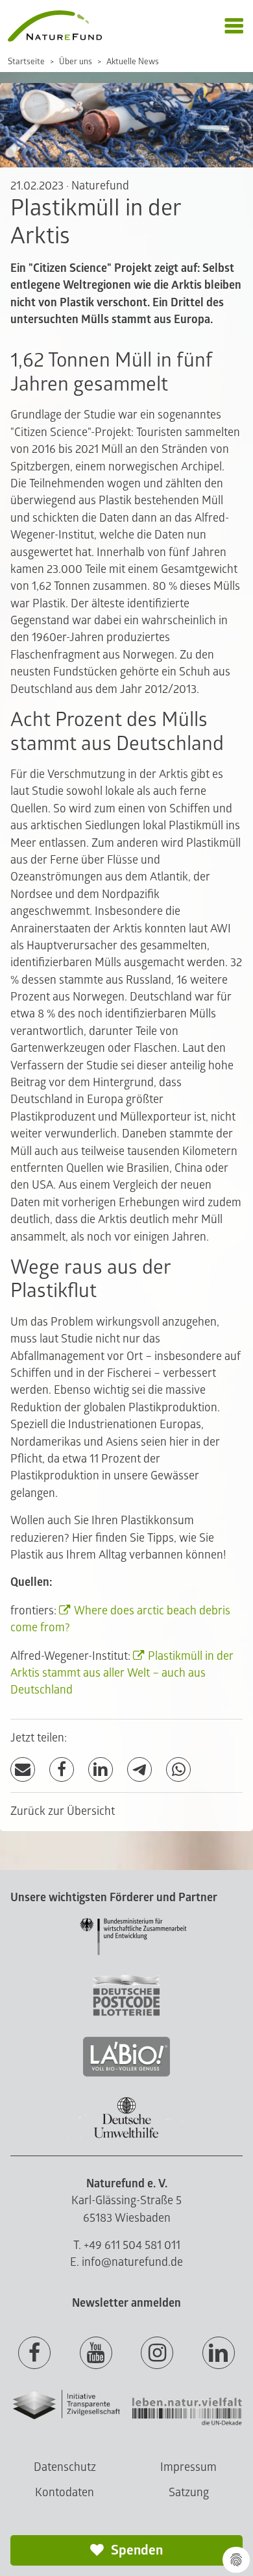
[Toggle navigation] (234, 26)
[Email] (23, 1770)
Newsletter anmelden (126, 2303)
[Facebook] (62, 1770)
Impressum (188, 2467)
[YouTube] (96, 2353)
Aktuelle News (133, 62)
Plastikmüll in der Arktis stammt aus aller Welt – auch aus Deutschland (122, 1673)
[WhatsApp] (178, 1770)
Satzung (189, 2493)
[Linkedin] (219, 2353)
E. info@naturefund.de (126, 2262)
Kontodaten (65, 2493)
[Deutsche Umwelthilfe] (126, 2136)
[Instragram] (157, 2353)
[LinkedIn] (101, 1770)
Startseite (26, 62)
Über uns (76, 62)
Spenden (136, 2550)
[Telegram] (139, 1770)
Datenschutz (65, 2467)
